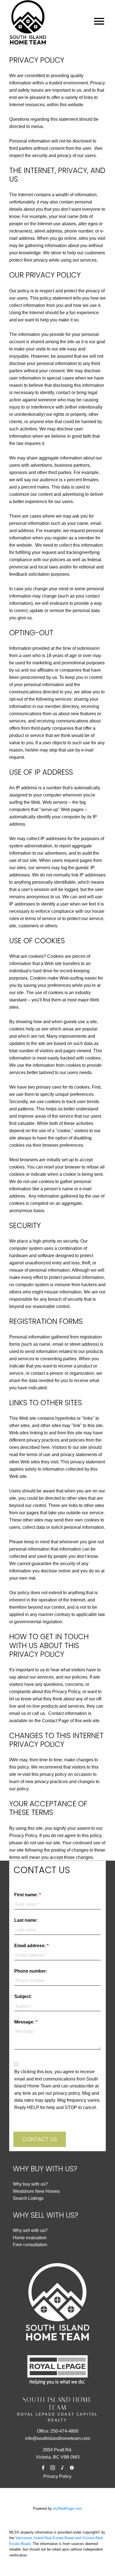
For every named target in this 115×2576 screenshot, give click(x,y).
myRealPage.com (67, 2509)
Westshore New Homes (36, 2191)
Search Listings (28, 2198)
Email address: (31, 1946)
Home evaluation (30, 2238)
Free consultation (30, 2245)
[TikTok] (62, 2468)
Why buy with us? (30, 2184)
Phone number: (31, 1971)
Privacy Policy (57, 2476)
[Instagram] (53, 2468)
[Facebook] (43, 2468)
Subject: (23, 1996)
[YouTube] (72, 2468)
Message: (25, 2022)
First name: (27, 1895)
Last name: (26, 1920)
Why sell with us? (30, 2230)
